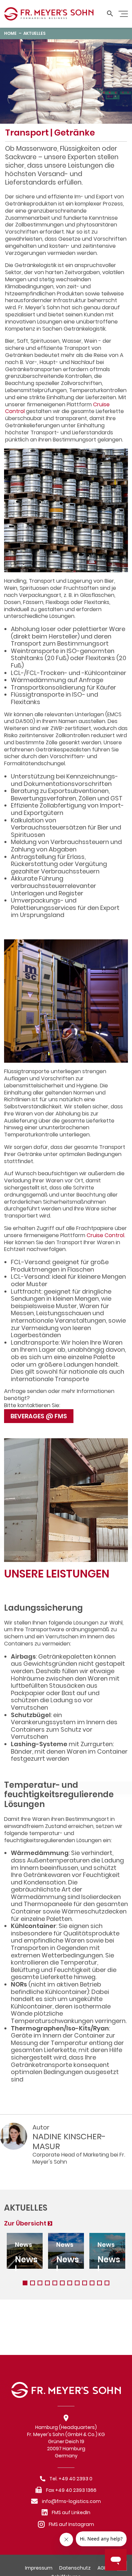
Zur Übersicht (25, 2223)
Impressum (39, 2568)
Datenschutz (75, 2568)
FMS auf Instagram (71, 2524)
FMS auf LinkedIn (71, 2512)
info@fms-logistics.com (71, 2501)
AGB (102, 2568)
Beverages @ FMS (39, 1416)
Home (10, 33)
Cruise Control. (106, 1235)
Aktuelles (35, 33)
